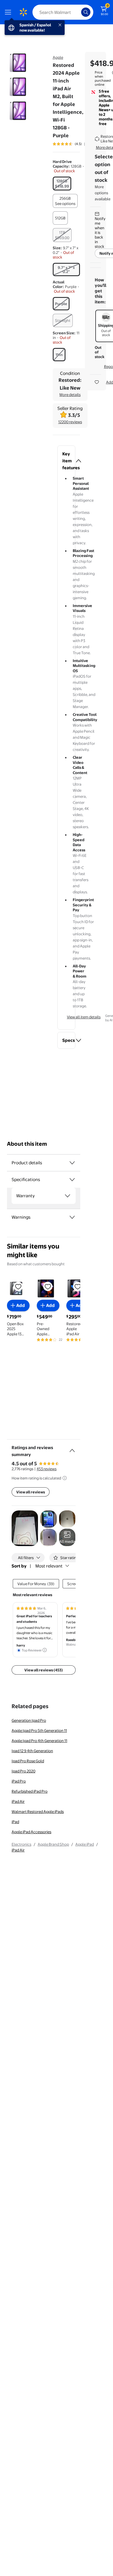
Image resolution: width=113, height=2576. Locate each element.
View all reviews (31, 1492)
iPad (15, 1822)
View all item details (84, 1017)
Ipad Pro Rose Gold (28, 1761)
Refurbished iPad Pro (30, 1791)
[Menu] (9, 12)
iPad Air (18, 1801)
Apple (58, 57)
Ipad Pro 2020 (23, 1771)
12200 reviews (70, 422)
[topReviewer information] (45, 1650)
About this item (27, 1144)
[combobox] (63, 12)
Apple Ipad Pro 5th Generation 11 (39, 1730)
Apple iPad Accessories (31, 1832)
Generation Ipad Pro (29, 1720)
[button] (66, 461)
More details (70, 395)
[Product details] (72, 1163)
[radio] (62, 184)
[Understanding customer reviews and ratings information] (65, 1478)
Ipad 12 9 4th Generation (32, 1751)
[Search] (86, 12)
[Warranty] (68, 1196)
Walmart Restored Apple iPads (38, 1812)
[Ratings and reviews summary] (72, 1448)
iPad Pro (19, 1781)
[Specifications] (72, 1180)
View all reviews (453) (44, 1670)
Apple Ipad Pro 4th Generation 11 (39, 1741)
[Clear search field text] (78, 12)
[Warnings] (72, 1217)
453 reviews (47, 1469)
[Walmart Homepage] (23, 12)
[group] (75, 144)
